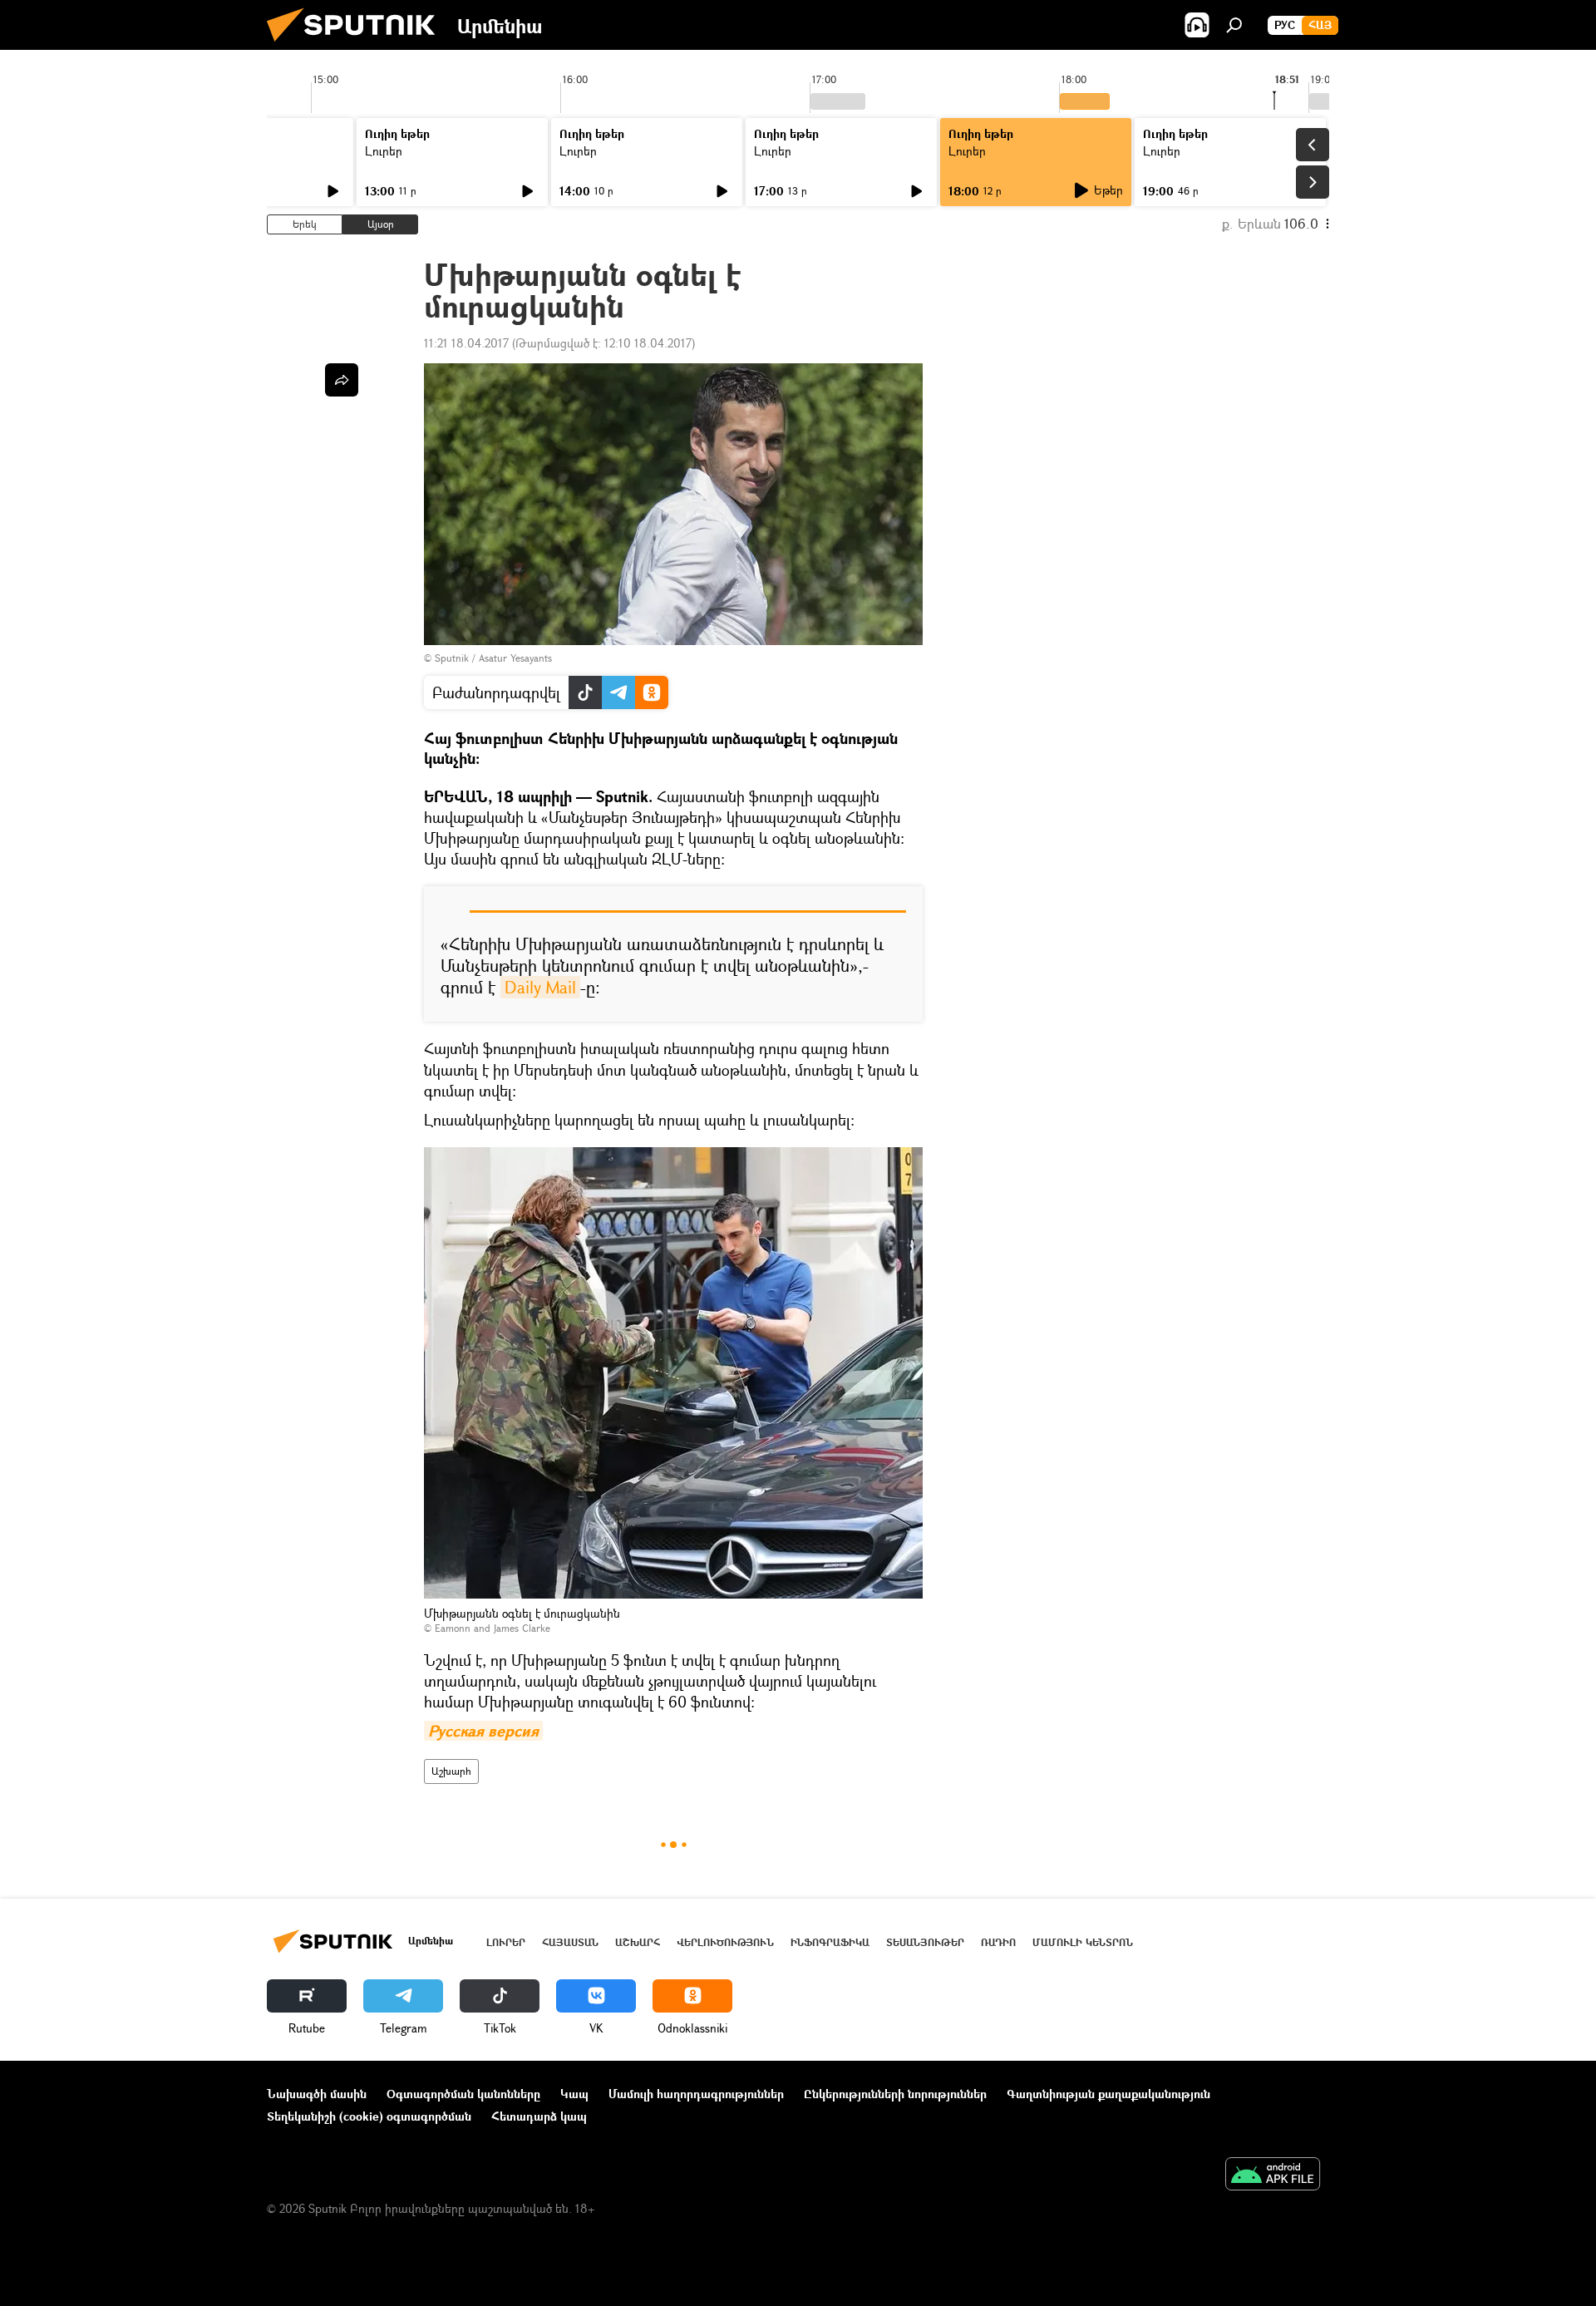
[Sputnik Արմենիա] (357, 45)
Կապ (574, 2094)
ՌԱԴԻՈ (998, 1942)
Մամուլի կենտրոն (1083, 1942)
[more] (342, 380)
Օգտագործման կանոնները (463, 2094)
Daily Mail (540, 987)
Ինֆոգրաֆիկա (830, 1942)
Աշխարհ (451, 1771)
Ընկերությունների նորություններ (895, 2094)
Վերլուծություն (725, 1942)
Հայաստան (570, 1942)
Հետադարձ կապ (539, 2116)
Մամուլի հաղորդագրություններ (696, 2094)
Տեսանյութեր (925, 1942)
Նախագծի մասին (317, 2094)
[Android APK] (1273, 2175)
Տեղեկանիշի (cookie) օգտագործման (369, 2116)
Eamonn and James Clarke (493, 1628)
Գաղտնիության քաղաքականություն (1108, 2094)
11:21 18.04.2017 (466, 343)
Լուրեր (384, 151)
